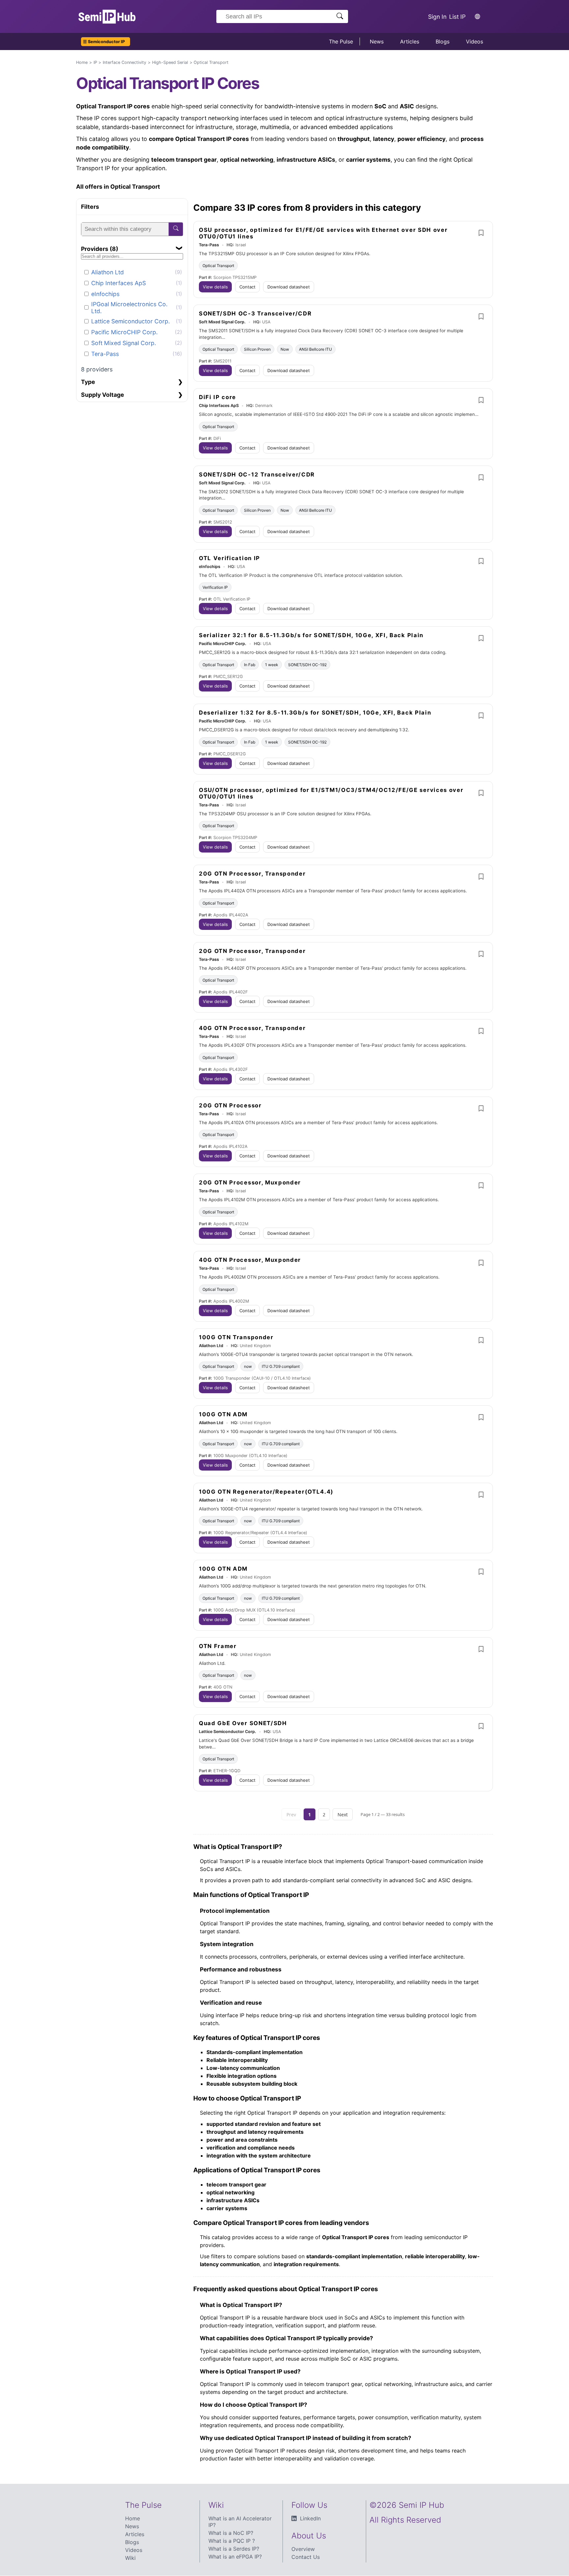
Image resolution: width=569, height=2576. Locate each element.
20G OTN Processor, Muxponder (250, 1182)
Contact (247, 287)
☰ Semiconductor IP (104, 42)
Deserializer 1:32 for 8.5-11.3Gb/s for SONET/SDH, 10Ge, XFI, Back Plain (315, 713)
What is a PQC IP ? (232, 2541)
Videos (474, 41)
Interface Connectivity (124, 62)
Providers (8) (100, 248)
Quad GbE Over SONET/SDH (243, 1723)
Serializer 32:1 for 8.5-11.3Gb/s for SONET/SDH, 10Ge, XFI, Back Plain (311, 635)
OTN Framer (218, 1646)
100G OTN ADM (223, 1414)
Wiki (130, 2558)
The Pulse (341, 41)
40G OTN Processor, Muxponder (250, 1260)
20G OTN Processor (230, 1105)
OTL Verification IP (230, 558)
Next (343, 1815)
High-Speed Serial (170, 62)
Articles (410, 41)
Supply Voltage (103, 394)
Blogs (443, 41)
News (377, 41)
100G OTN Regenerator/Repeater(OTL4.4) (266, 1492)
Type (88, 382)
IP (95, 62)
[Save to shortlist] (481, 233)
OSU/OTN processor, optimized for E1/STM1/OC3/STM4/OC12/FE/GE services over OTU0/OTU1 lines (331, 793)
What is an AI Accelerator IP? (240, 2522)
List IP (457, 17)
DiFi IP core (217, 397)
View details (215, 287)
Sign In (437, 17)
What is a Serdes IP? (234, 2549)
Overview (303, 2549)
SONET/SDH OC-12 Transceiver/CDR (257, 475)
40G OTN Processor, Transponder (252, 1028)
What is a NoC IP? (231, 2533)
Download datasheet (289, 287)
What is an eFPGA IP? (235, 2557)
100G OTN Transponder (236, 1337)
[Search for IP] (340, 17)
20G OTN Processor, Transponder (252, 874)
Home (82, 62)
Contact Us (306, 2557)
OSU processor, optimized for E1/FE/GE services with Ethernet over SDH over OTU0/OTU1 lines (323, 233)
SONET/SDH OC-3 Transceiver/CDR (255, 313)
